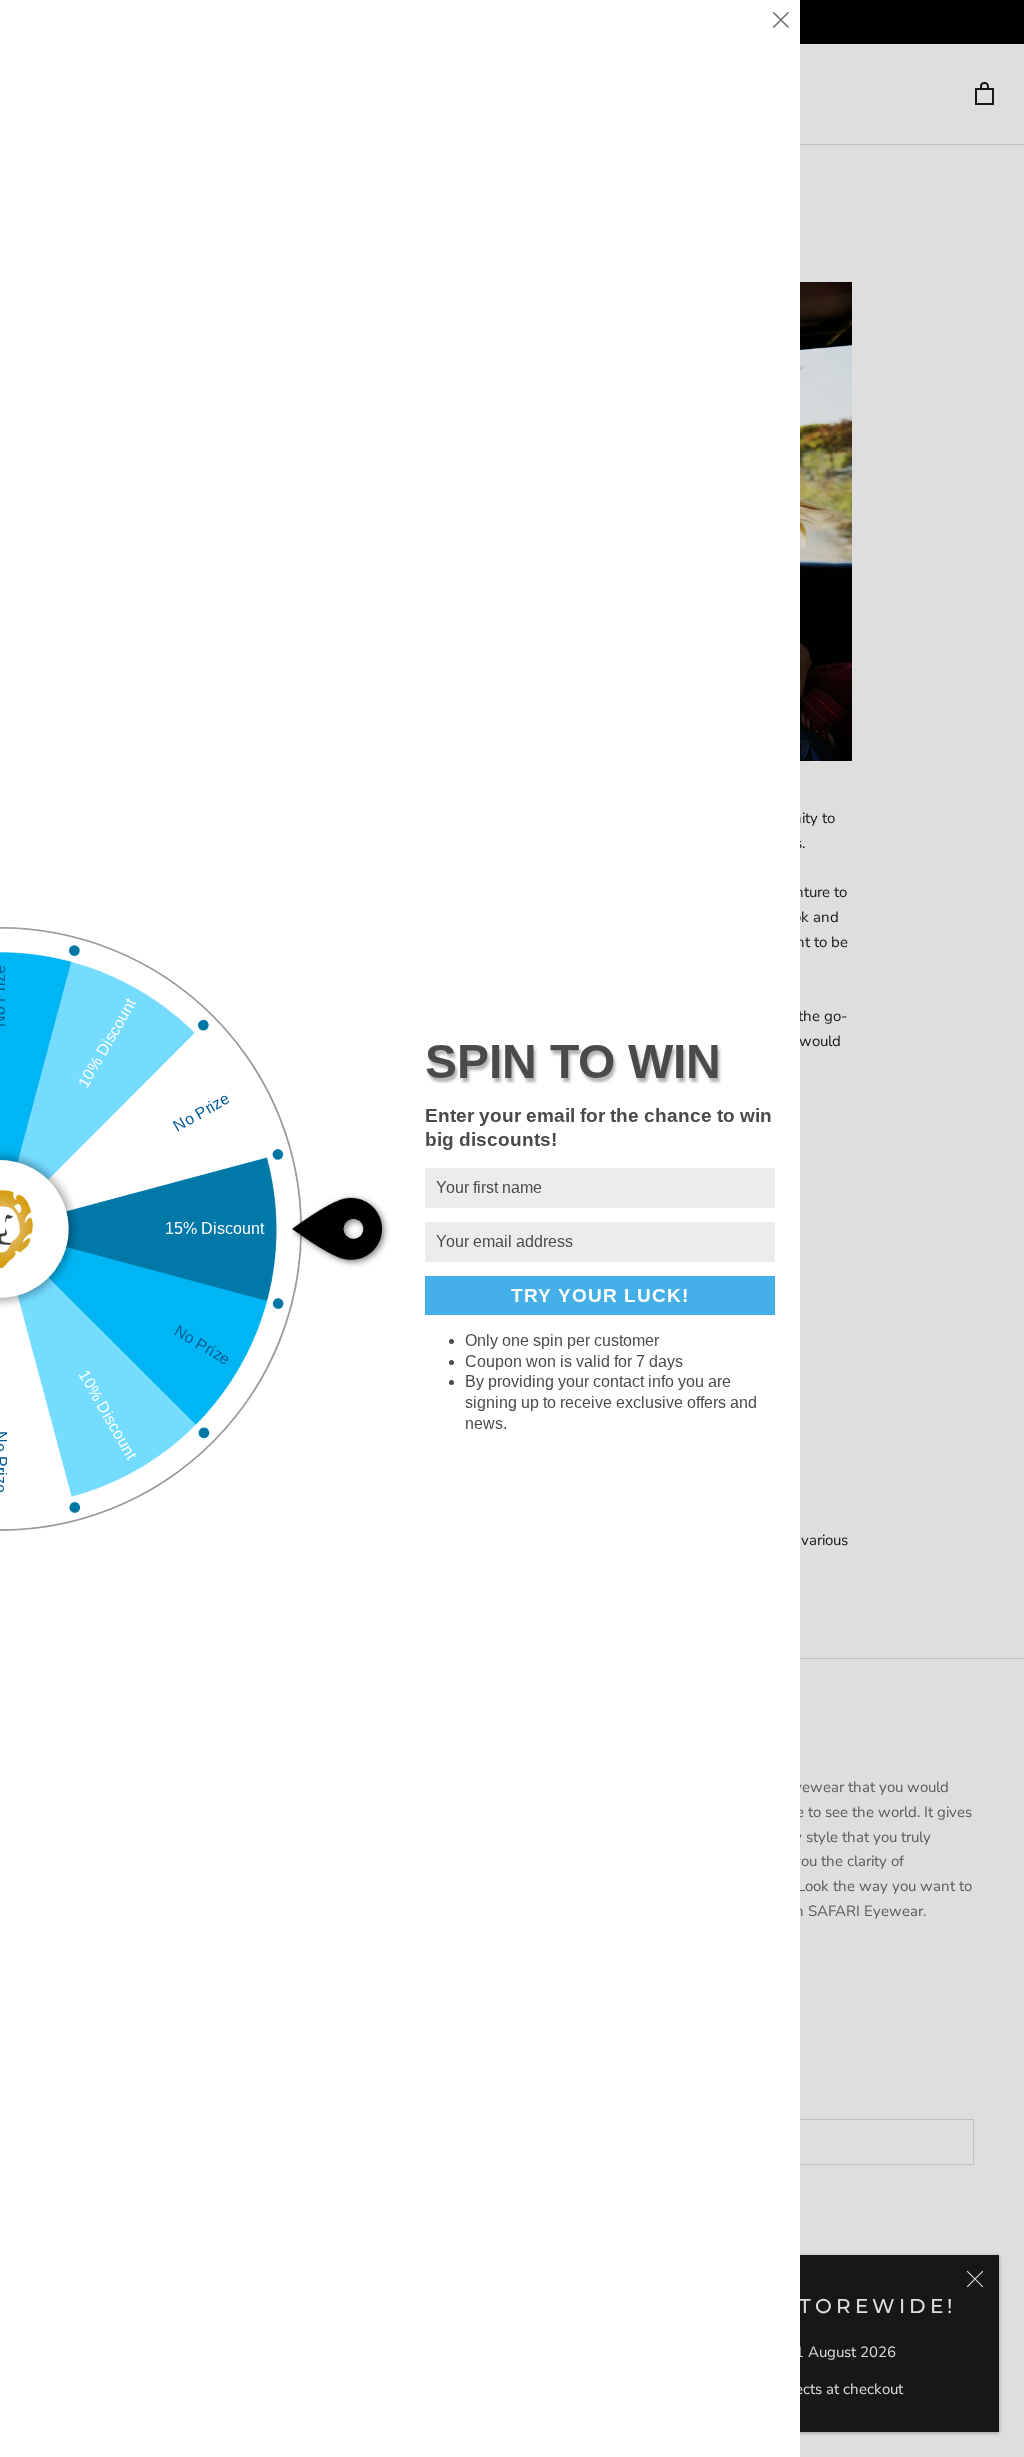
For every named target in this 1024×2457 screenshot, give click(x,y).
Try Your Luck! (600, 1295)
